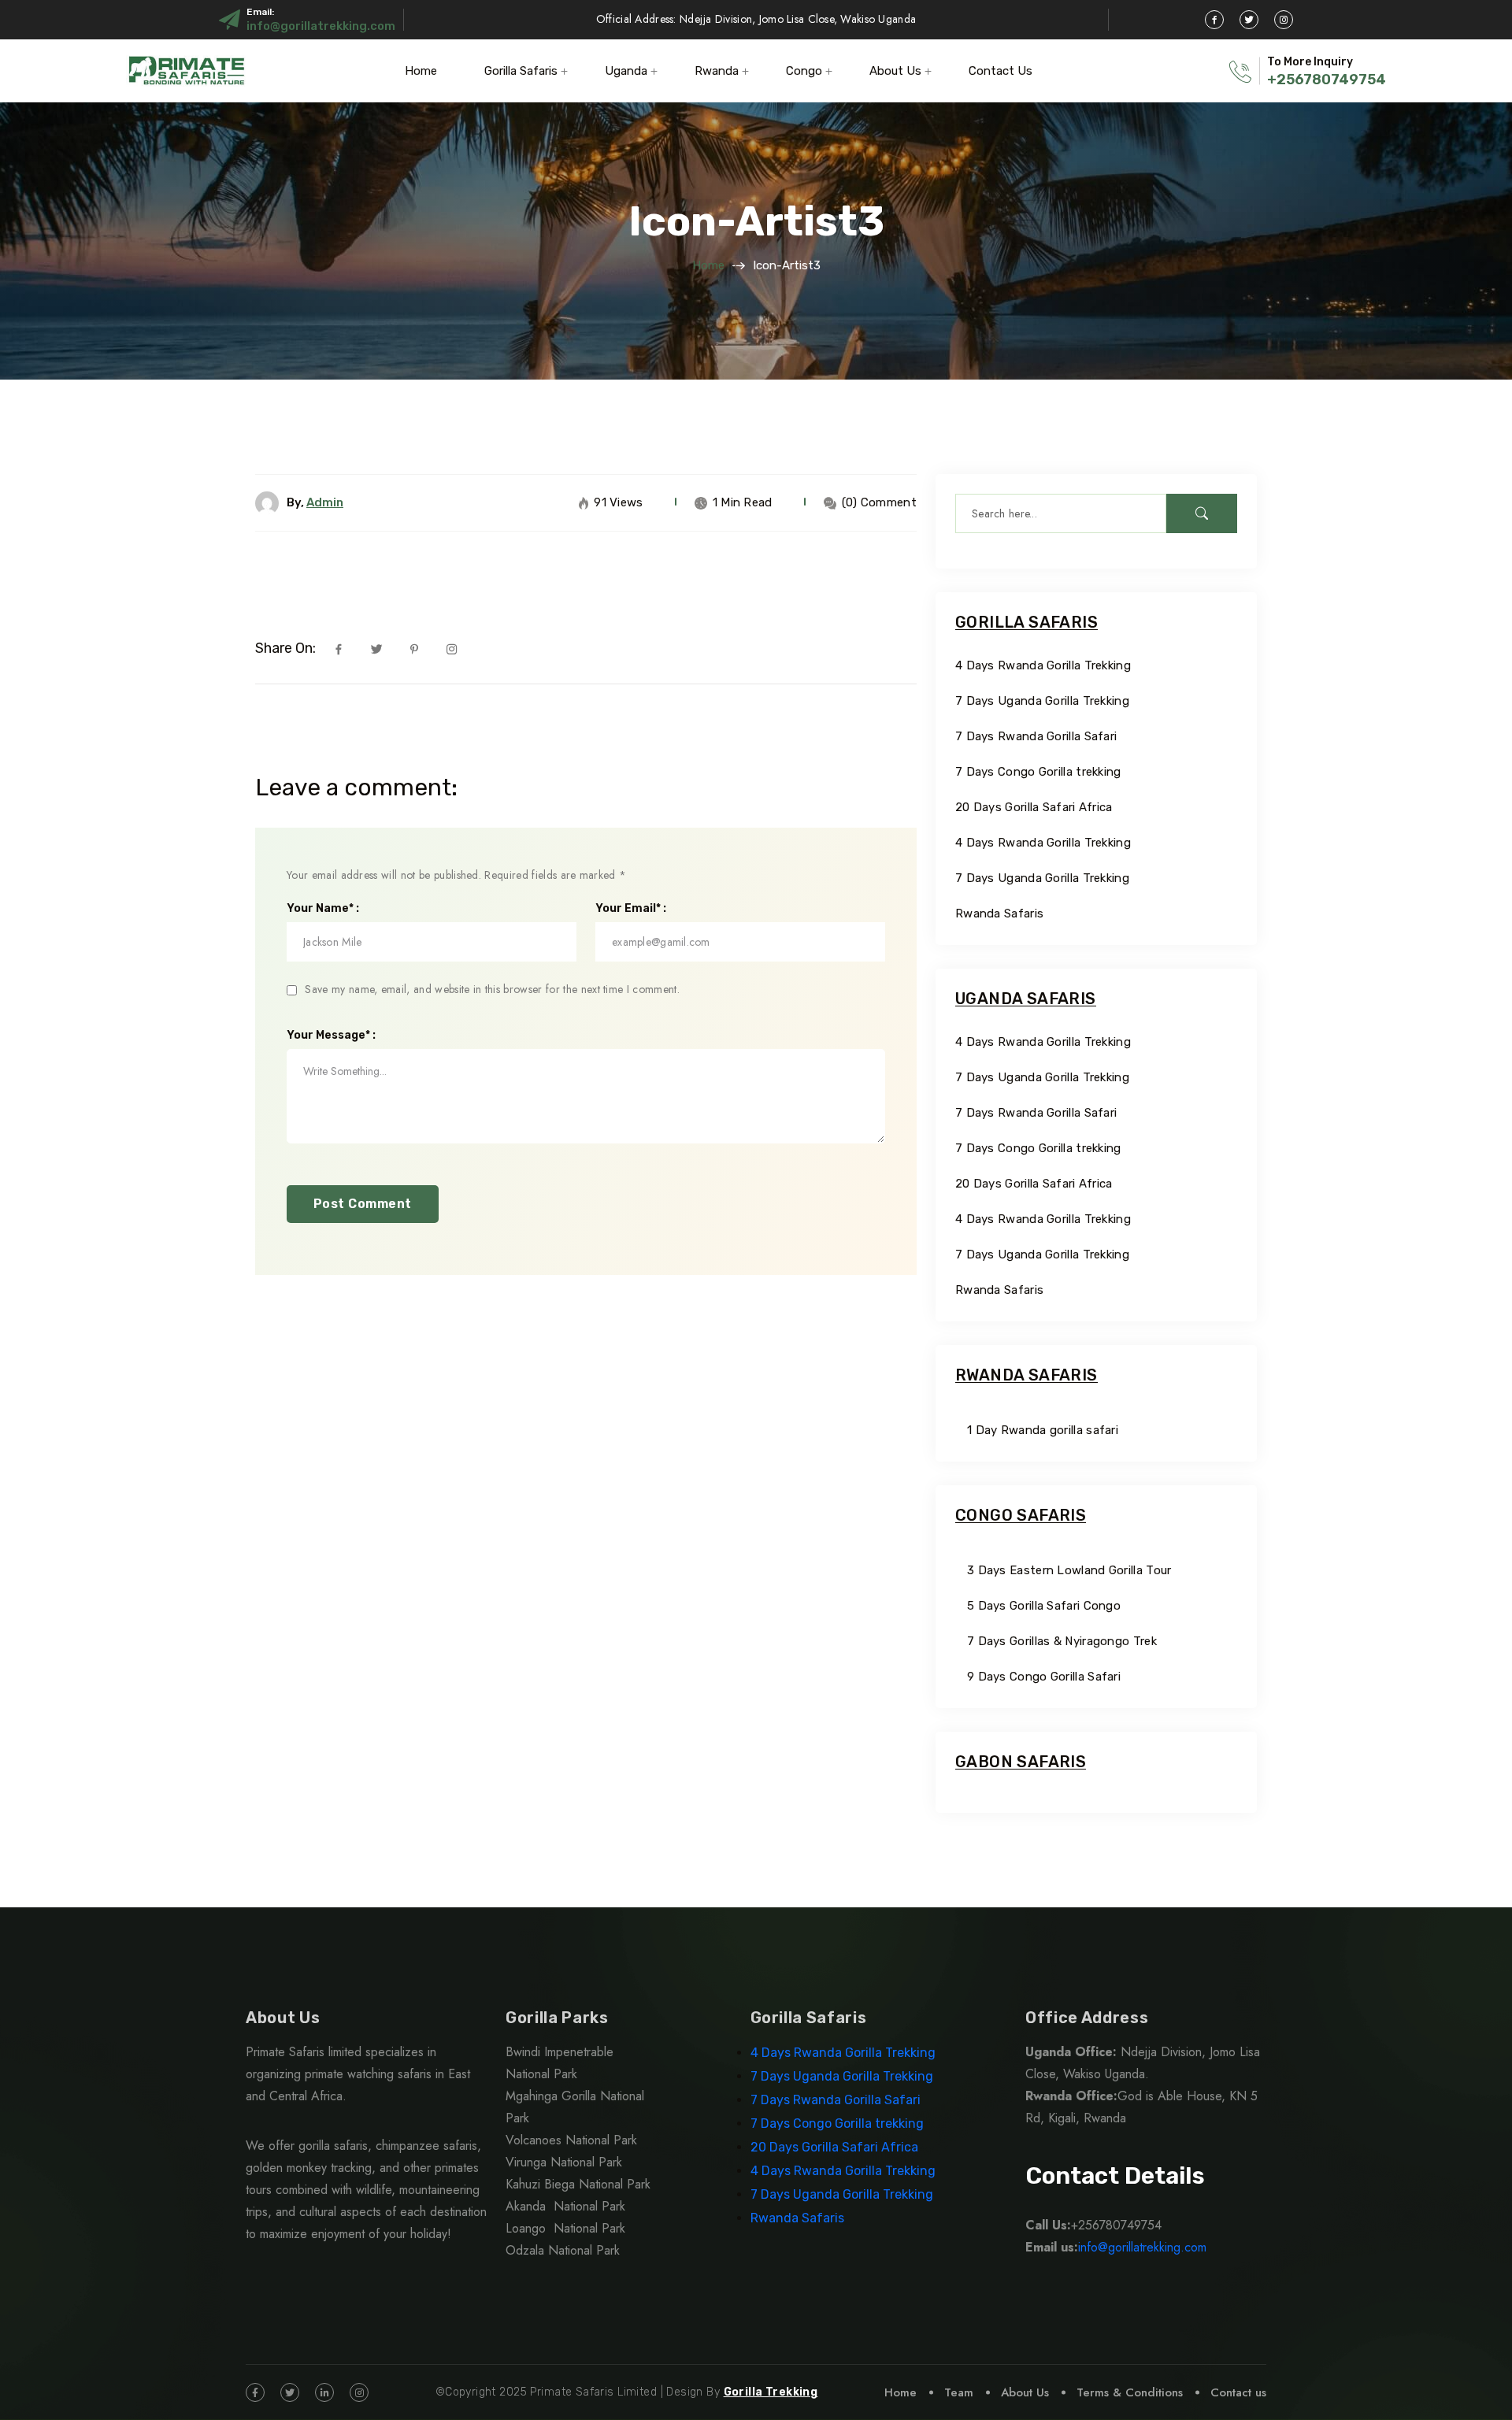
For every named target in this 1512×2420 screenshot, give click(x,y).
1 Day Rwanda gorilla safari (1043, 1430)
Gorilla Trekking (771, 2392)
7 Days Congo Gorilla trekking (1038, 772)
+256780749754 (1327, 80)
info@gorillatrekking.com (321, 26)
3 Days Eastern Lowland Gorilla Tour (1069, 1570)
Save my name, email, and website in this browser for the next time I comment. (492, 989)
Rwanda (717, 71)
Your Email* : (631, 909)
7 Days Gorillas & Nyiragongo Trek (1062, 1641)
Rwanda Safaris (999, 914)
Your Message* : (331, 1036)
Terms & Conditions (1130, 2392)
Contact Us (1001, 71)
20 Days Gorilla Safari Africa (1036, 807)
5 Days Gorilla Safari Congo (1044, 1606)
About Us (895, 71)
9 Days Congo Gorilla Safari (1044, 1677)
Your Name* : (323, 909)
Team (959, 2392)
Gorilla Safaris (521, 71)
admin (325, 502)
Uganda (626, 71)
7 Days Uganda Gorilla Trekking (1042, 701)
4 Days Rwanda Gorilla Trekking (1043, 665)
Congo (804, 71)
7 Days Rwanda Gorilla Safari (1036, 736)
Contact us (1238, 2392)
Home (421, 71)
